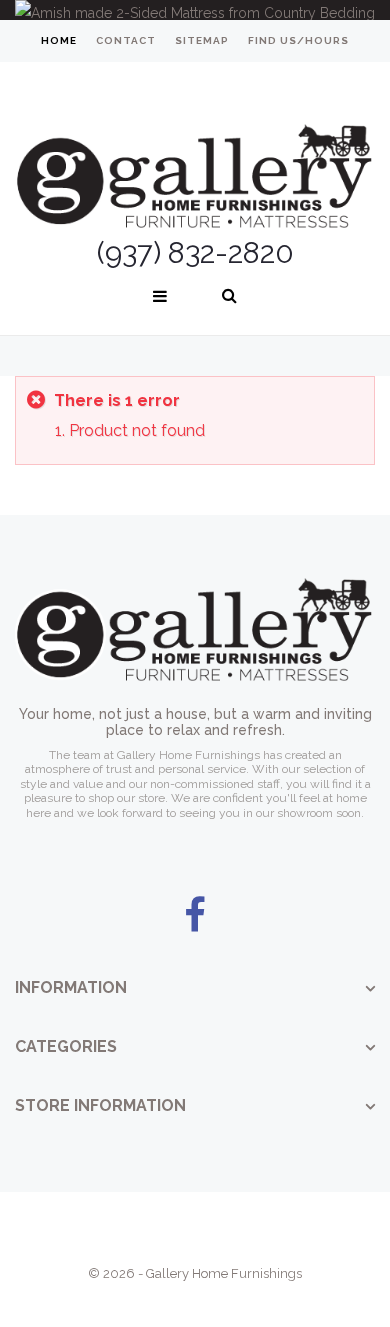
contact (126, 40)
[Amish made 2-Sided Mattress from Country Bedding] (195, 10)
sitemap (202, 40)
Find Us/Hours (298, 40)
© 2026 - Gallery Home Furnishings (195, 1273)
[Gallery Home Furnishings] (195, 152)
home (59, 40)
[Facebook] (195, 916)
